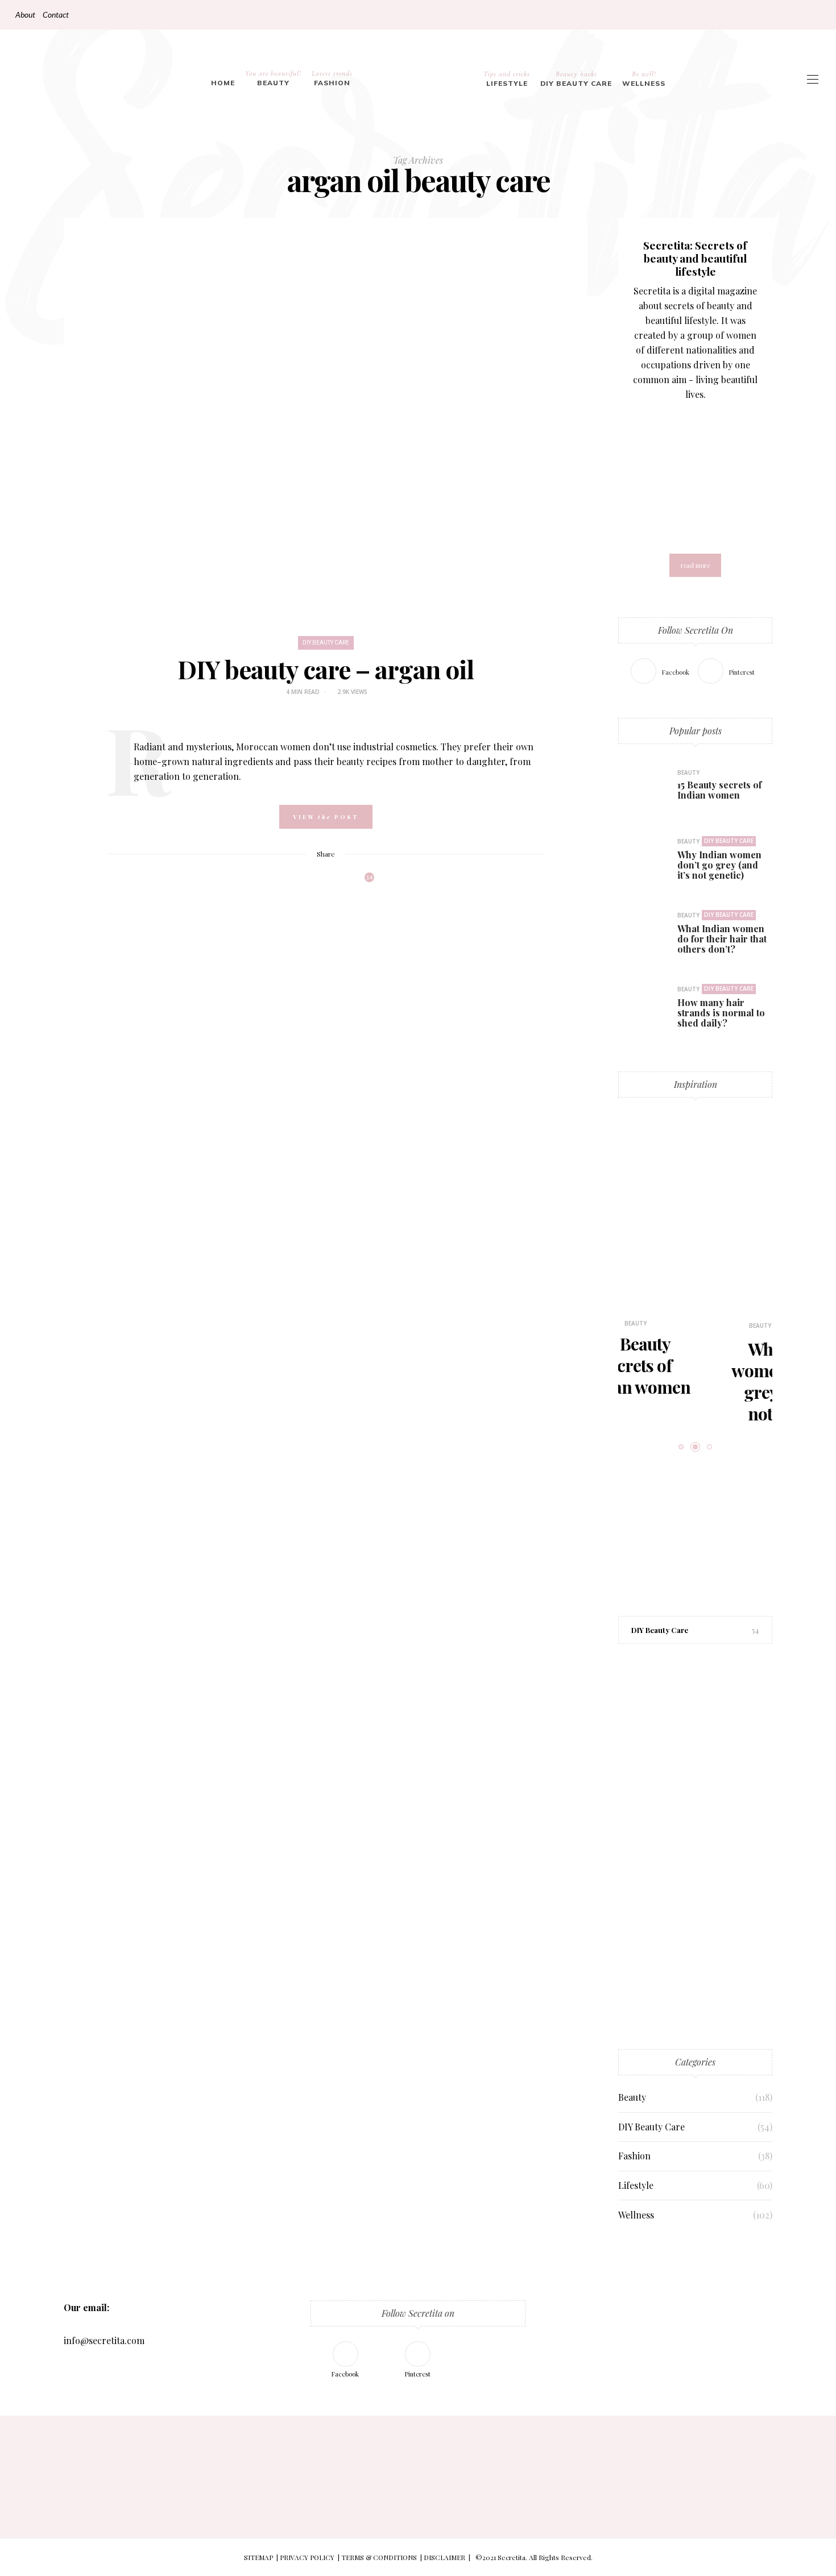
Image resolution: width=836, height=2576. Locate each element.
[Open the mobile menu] (813, 79)
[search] (682, 79)
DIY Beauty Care (576, 78)
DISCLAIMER (444, 2557)
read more (695, 565)
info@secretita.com (104, 2340)
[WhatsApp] (331, 882)
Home (223, 83)
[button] (644, 1254)
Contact (56, 14)
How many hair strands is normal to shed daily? (721, 1013)
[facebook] (13, 1042)
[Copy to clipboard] (346, 882)
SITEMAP (258, 2557)
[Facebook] (803, 15)
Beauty (273, 78)
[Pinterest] (816, 15)
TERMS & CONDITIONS (379, 2557)
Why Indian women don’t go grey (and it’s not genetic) (719, 865)
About (25, 14)
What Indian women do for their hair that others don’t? (722, 939)
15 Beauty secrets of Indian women (719, 790)
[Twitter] (301, 882)
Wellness (644, 78)
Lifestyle (507, 78)
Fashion (332, 78)
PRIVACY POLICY (307, 2557)
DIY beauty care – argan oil (326, 669)
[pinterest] (13, 1065)
